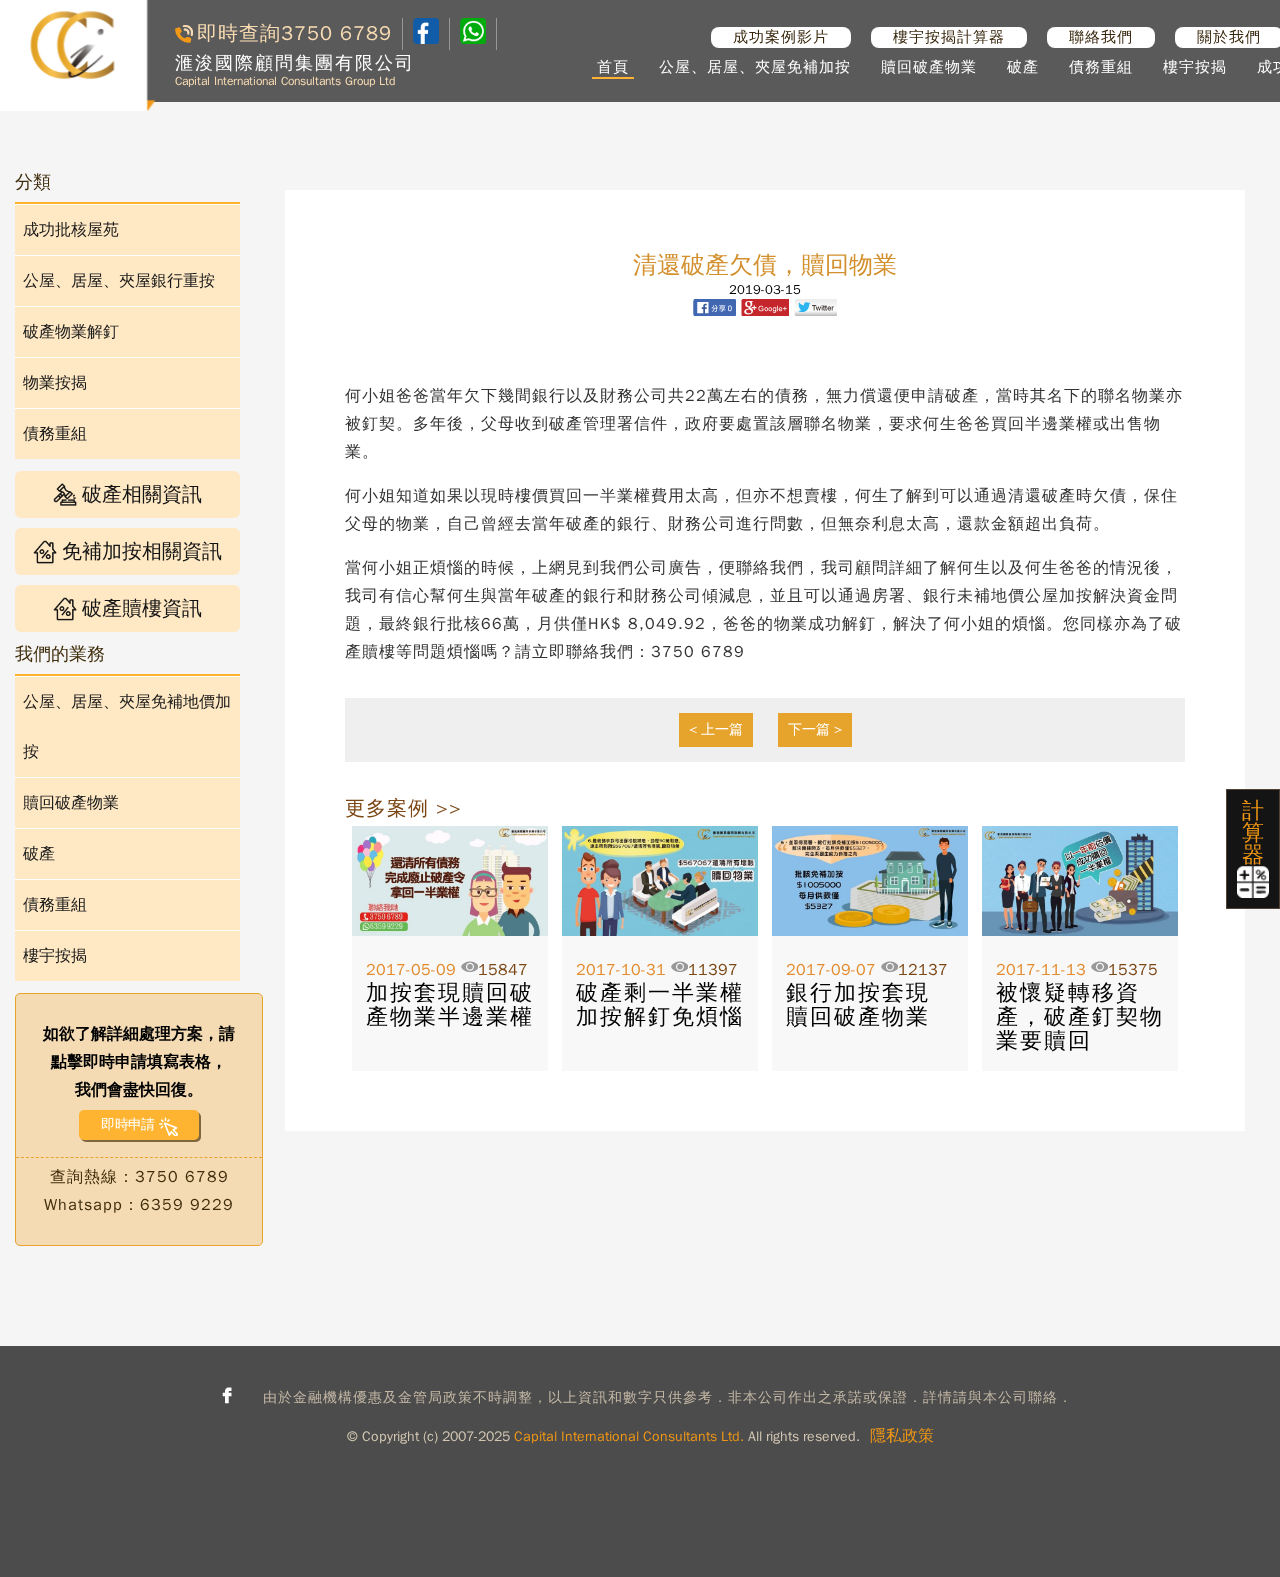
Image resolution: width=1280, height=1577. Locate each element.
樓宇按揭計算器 (949, 37)
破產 (1023, 67)
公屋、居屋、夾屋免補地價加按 (127, 727)
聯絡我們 (1101, 37)
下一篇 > (815, 729)
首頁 (613, 67)
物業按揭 (55, 383)
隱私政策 (902, 1436)
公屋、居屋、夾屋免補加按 (755, 67)
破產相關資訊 (142, 494)
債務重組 (1101, 67)
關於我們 (1229, 37)
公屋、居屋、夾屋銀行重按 (119, 281)
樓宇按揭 (1195, 67)
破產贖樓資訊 (142, 608)
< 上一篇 (716, 729)
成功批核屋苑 (71, 230)
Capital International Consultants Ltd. (629, 1436)
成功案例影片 (781, 37)
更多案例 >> (403, 808)
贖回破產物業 (929, 67)
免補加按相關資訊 (142, 551)
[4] (473, 33)
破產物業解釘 (71, 332)
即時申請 (127, 1124)
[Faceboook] (426, 39)
